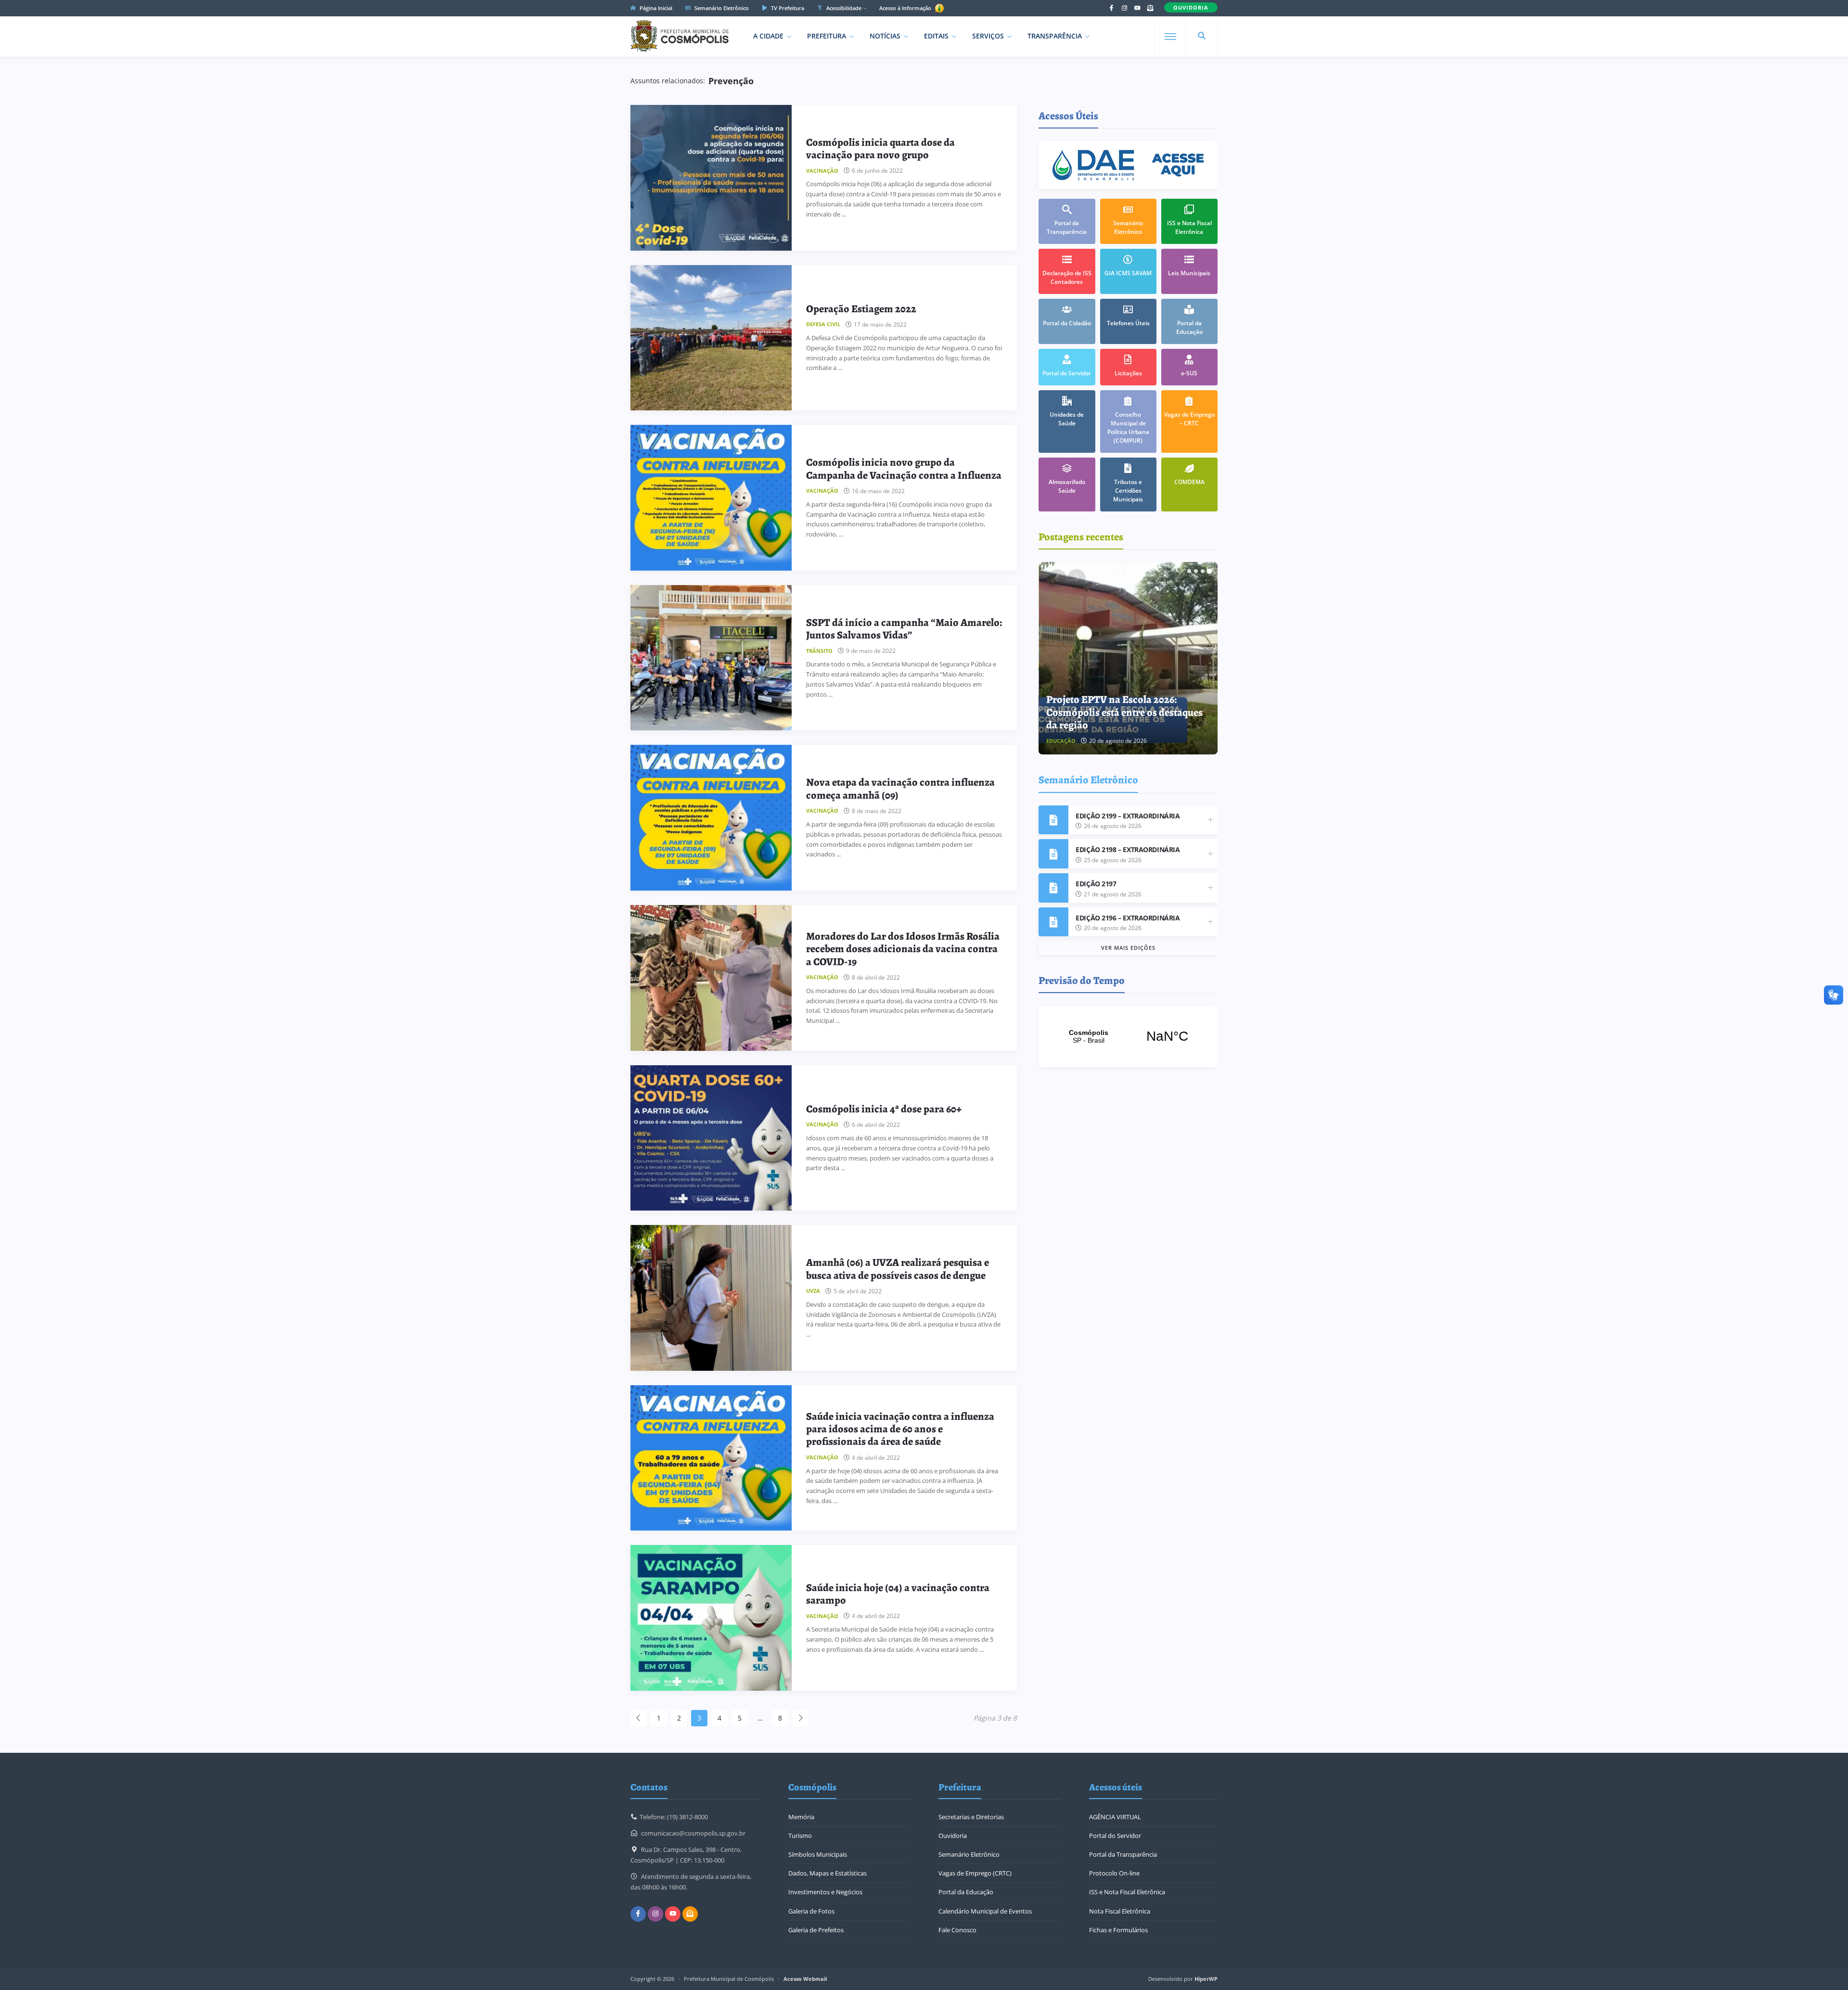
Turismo (800, 1836)
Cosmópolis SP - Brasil (1128, 1036)
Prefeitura (827, 36)
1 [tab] (1189, 571)
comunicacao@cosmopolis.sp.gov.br (693, 1833)
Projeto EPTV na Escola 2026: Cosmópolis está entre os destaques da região (1124, 712)
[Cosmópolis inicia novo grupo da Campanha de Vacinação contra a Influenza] (711, 498)
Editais (936, 36)
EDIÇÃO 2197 (1096, 884)
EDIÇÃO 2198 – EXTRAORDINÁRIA (1128, 849)
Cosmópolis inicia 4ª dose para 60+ (884, 1109)
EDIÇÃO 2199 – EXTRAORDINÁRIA (1128, 816)
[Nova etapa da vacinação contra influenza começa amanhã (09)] (711, 818)
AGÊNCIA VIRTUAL (1115, 1817)
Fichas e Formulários (1118, 1930)
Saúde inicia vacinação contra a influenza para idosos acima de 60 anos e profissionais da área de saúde (900, 1429)
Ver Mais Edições (1128, 948)
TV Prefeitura (787, 8)
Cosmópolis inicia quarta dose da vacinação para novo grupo (880, 149)
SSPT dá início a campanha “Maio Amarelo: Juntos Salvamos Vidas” (904, 629)
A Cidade (768, 36)
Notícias (885, 36)
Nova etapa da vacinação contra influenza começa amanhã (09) (900, 789)
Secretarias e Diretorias (971, 1817)
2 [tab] (1196, 571)
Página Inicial (655, 8)
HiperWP (1206, 1979)
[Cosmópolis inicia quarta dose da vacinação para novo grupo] (711, 178)
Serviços (988, 36)
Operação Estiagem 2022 (861, 309)
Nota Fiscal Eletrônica (1120, 1911)
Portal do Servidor (1115, 1836)
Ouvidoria (953, 1836)
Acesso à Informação (906, 8)
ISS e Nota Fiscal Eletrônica (1127, 1892)
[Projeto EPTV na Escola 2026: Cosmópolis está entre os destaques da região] (1129, 658)
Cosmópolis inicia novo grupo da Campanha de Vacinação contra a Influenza (904, 469)
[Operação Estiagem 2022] (711, 338)
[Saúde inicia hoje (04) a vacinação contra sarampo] (711, 1618)
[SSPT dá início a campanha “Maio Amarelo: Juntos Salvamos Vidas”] (711, 658)
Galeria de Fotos (811, 1911)
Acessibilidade (843, 8)
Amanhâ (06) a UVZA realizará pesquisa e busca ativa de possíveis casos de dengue (898, 1269)
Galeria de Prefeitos (816, 1930)
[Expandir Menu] (1170, 37)
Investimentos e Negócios (825, 1892)
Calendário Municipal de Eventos (985, 1911)
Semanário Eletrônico (721, 8)
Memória (801, 1817)
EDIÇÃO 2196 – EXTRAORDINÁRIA (1128, 918)
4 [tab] (1209, 571)
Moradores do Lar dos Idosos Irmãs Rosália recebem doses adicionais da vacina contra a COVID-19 (903, 949)
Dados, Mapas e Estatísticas (828, 1873)
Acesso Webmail (805, 1979)
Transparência (1055, 36)
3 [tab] (1203, 571)
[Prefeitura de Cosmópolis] (680, 36)
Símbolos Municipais (818, 1854)
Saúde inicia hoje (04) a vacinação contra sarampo (898, 1594)
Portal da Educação (966, 1892)
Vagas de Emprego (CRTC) (975, 1873)
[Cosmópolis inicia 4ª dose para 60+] (711, 1138)
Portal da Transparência (1123, 1854)
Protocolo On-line (1114, 1873)
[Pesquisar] (1202, 36)
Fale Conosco (957, 1930)
